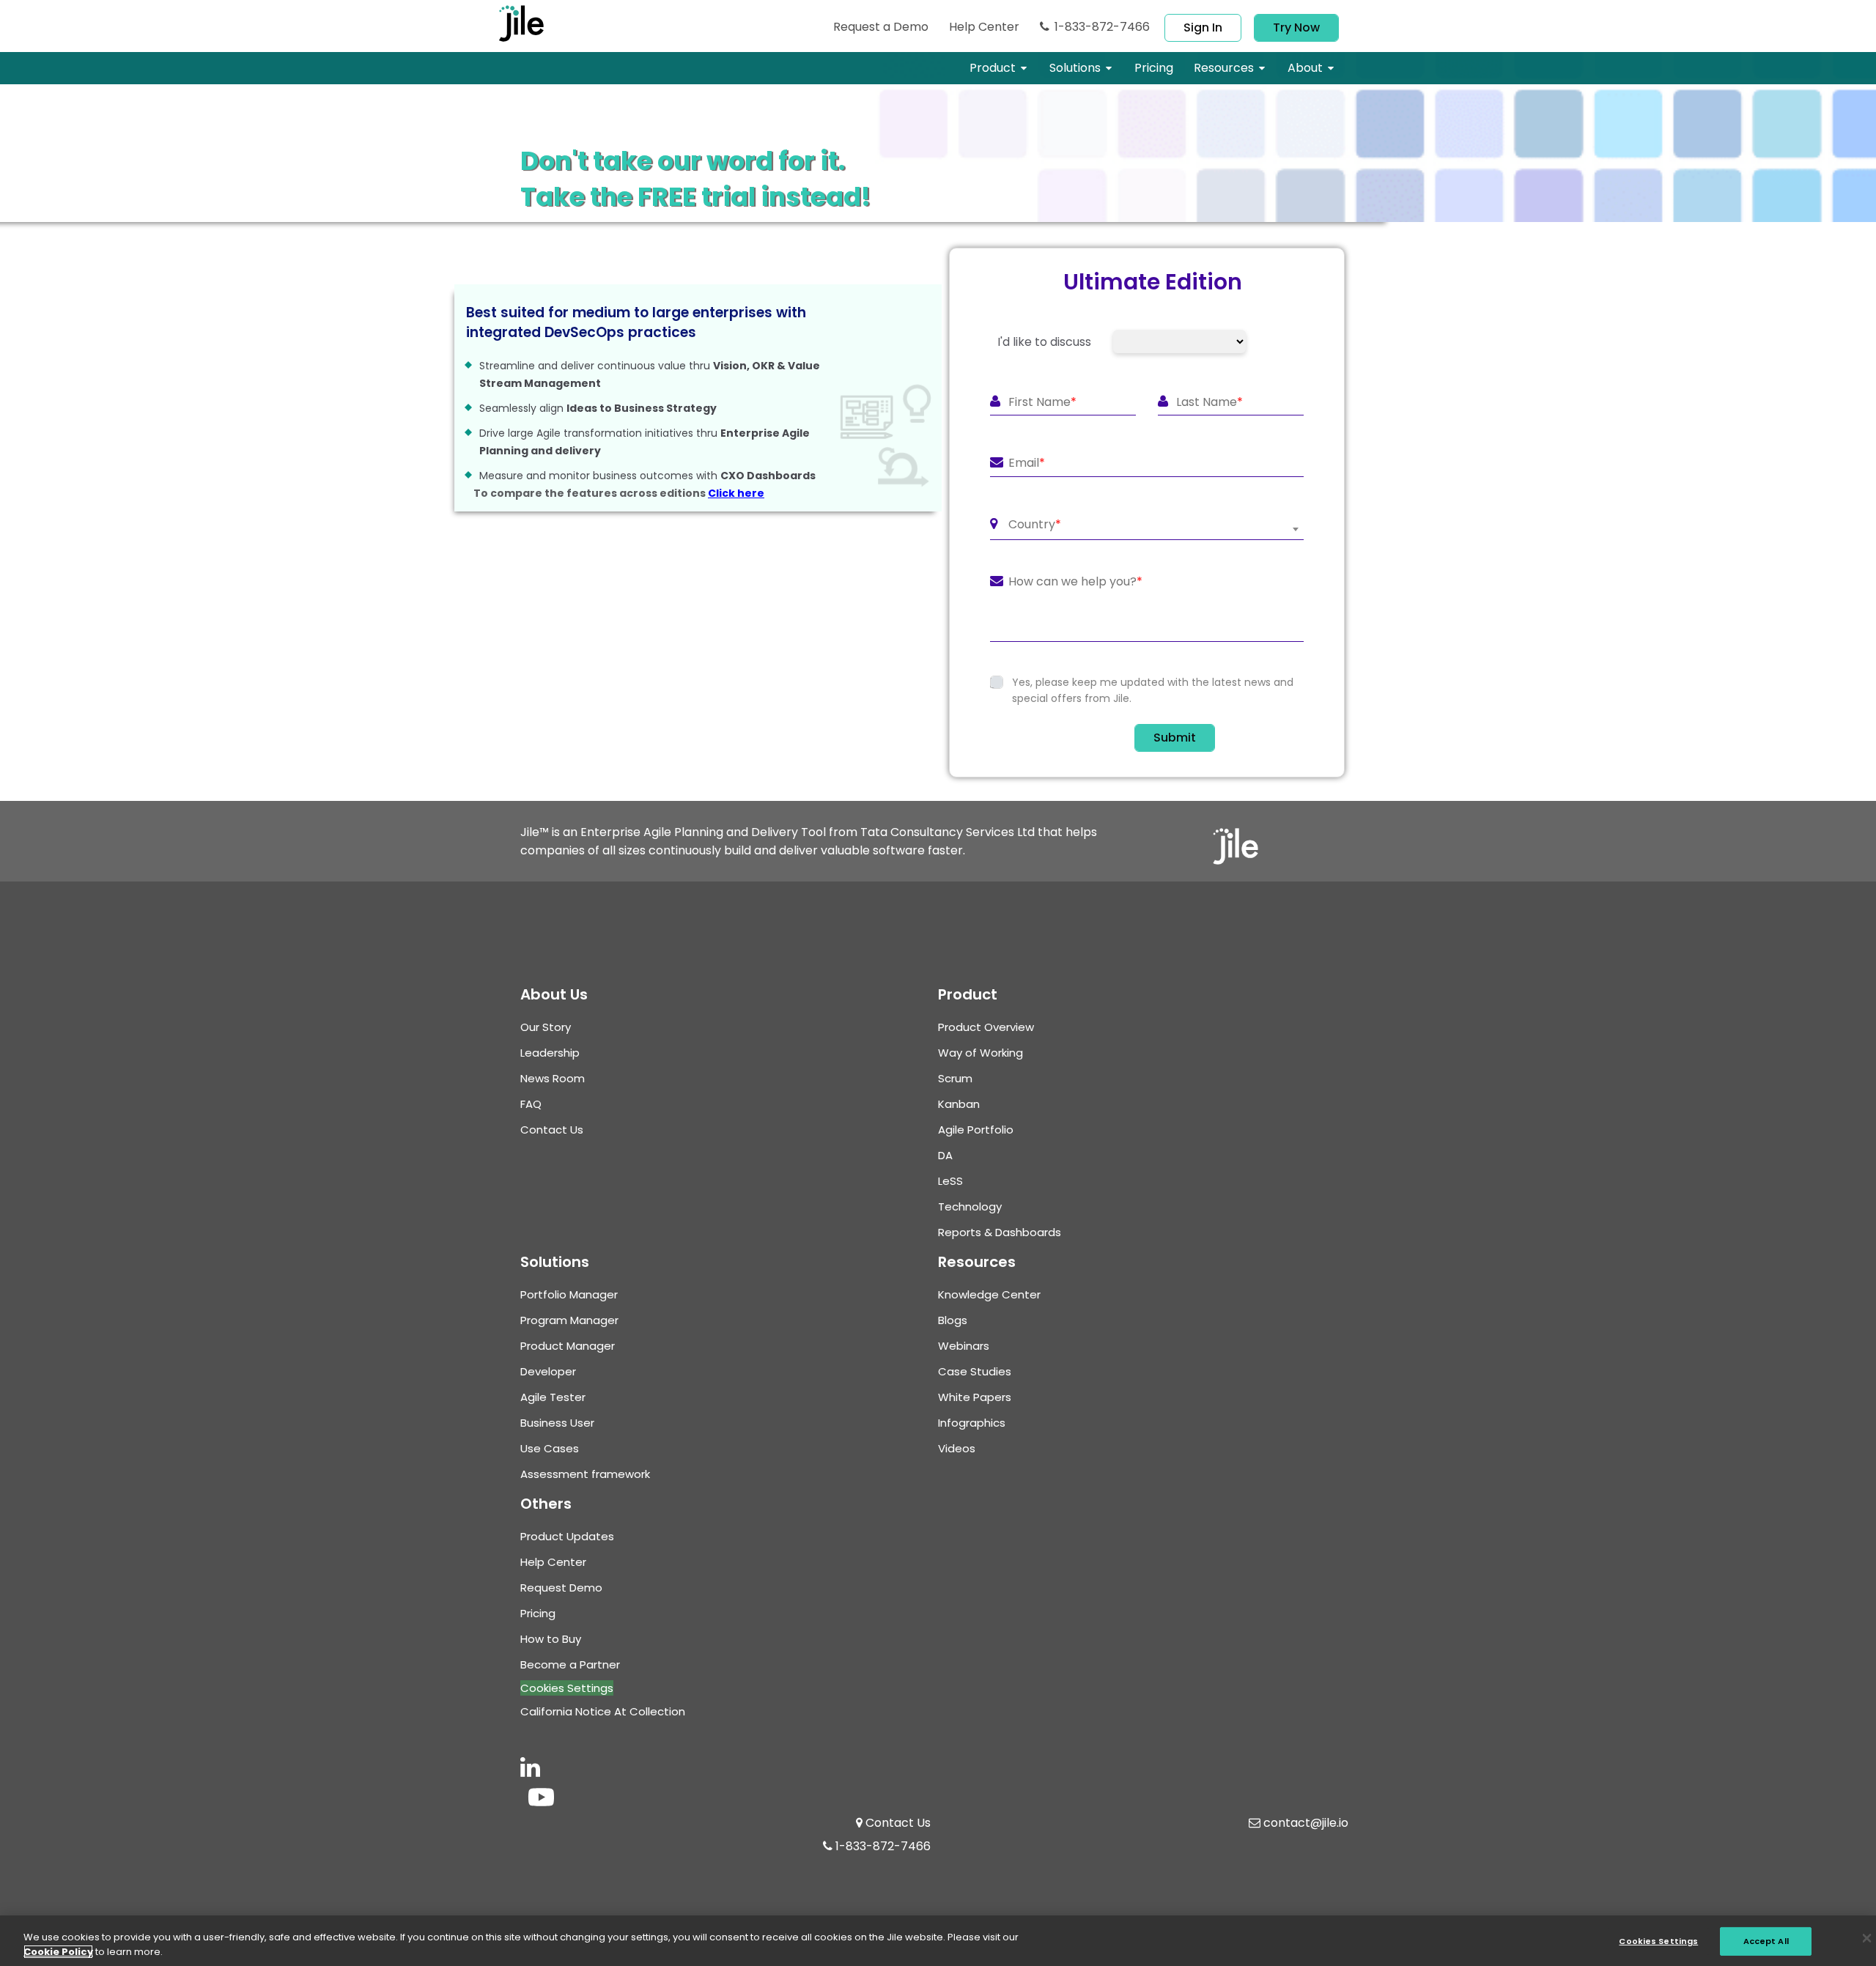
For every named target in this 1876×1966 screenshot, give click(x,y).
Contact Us (552, 1130)
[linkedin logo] (530, 1771)
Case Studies (975, 1371)
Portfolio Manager (569, 1294)
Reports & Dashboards (1000, 1232)
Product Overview (986, 1027)
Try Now (1296, 27)
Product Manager (568, 1346)
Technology (970, 1206)
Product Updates (567, 1536)
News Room (553, 1078)
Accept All (1766, 1940)
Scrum (955, 1078)
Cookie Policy (58, 1952)
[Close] (1867, 1939)
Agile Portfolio (976, 1130)
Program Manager (569, 1320)
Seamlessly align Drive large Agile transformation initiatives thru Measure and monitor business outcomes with (648, 421)
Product (993, 68)
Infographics (972, 1423)
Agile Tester (553, 1397)
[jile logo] (545, 23)
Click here (736, 493)
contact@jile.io (1306, 1823)
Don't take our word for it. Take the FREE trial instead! (695, 179)
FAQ (531, 1104)
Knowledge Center (989, 1294)
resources (1224, 68)
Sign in (1203, 27)
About (1305, 68)
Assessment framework (585, 1474)
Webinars (964, 1346)
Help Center (984, 27)
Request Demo (881, 27)
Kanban (959, 1104)
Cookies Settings (567, 1688)
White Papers (975, 1397)
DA (945, 1155)
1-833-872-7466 (1102, 27)
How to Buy (551, 1639)
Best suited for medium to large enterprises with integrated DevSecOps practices (636, 323)
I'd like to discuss (1044, 342)
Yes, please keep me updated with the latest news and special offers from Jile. (1153, 690)
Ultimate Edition (1153, 282)
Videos (957, 1448)
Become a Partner (570, 1664)
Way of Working (981, 1053)
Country (1035, 525)
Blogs (953, 1320)
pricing (1154, 68)
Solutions (1075, 68)
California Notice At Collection (603, 1711)
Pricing (538, 1613)
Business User (557, 1423)
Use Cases (550, 1448)
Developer (548, 1371)
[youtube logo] (541, 1799)
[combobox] (1147, 529)
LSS (950, 1181)
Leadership (550, 1053)
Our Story (546, 1027)
